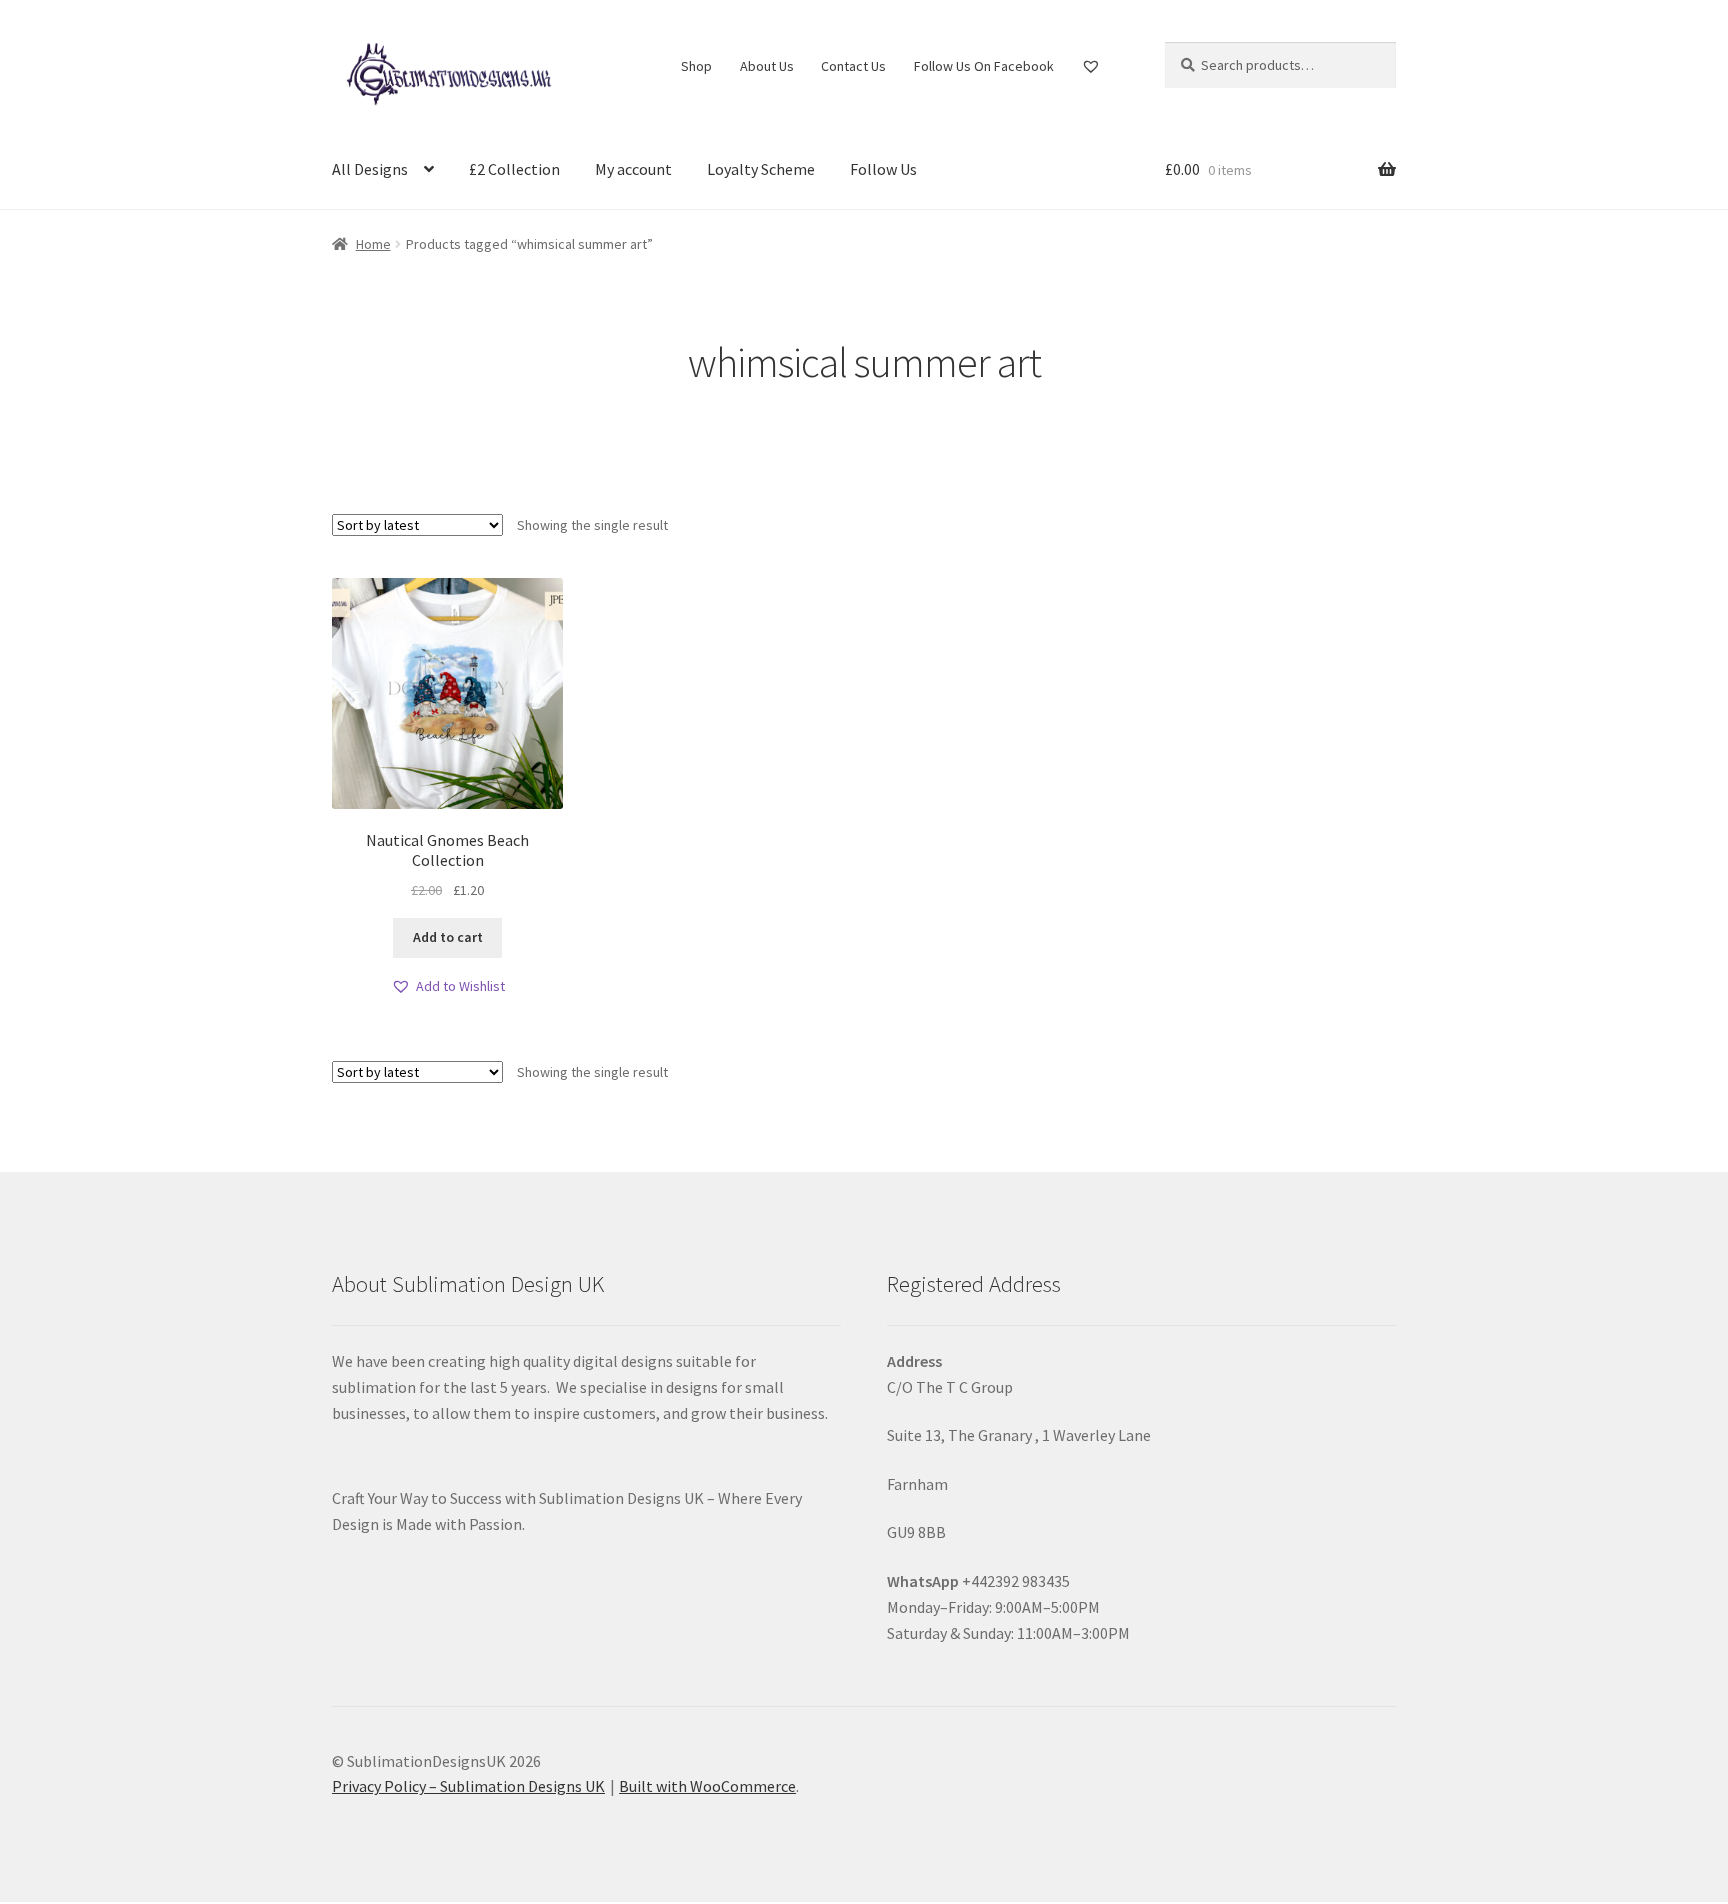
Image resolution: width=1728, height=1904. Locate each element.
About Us (767, 66)
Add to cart (448, 937)
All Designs (370, 169)
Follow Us (883, 169)
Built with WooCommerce (707, 1786)
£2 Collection (514, 169)
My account (633, 169)
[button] (448, 986)
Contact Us (853, 66)
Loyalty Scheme (761, 169)
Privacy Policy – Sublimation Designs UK (468, 1786)
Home (373, 244)
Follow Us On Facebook (984, 66)
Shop (696, 66)
